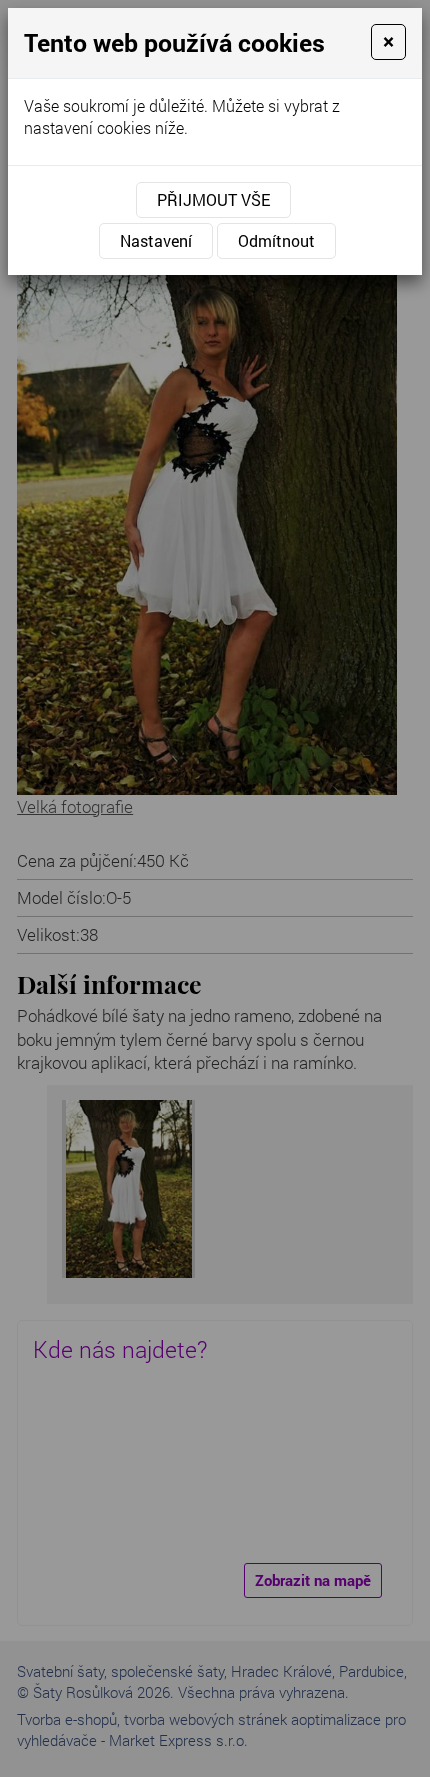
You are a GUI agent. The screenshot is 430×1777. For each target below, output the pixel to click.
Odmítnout (276, 240)
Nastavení (156, 240)
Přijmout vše (213, 199)
